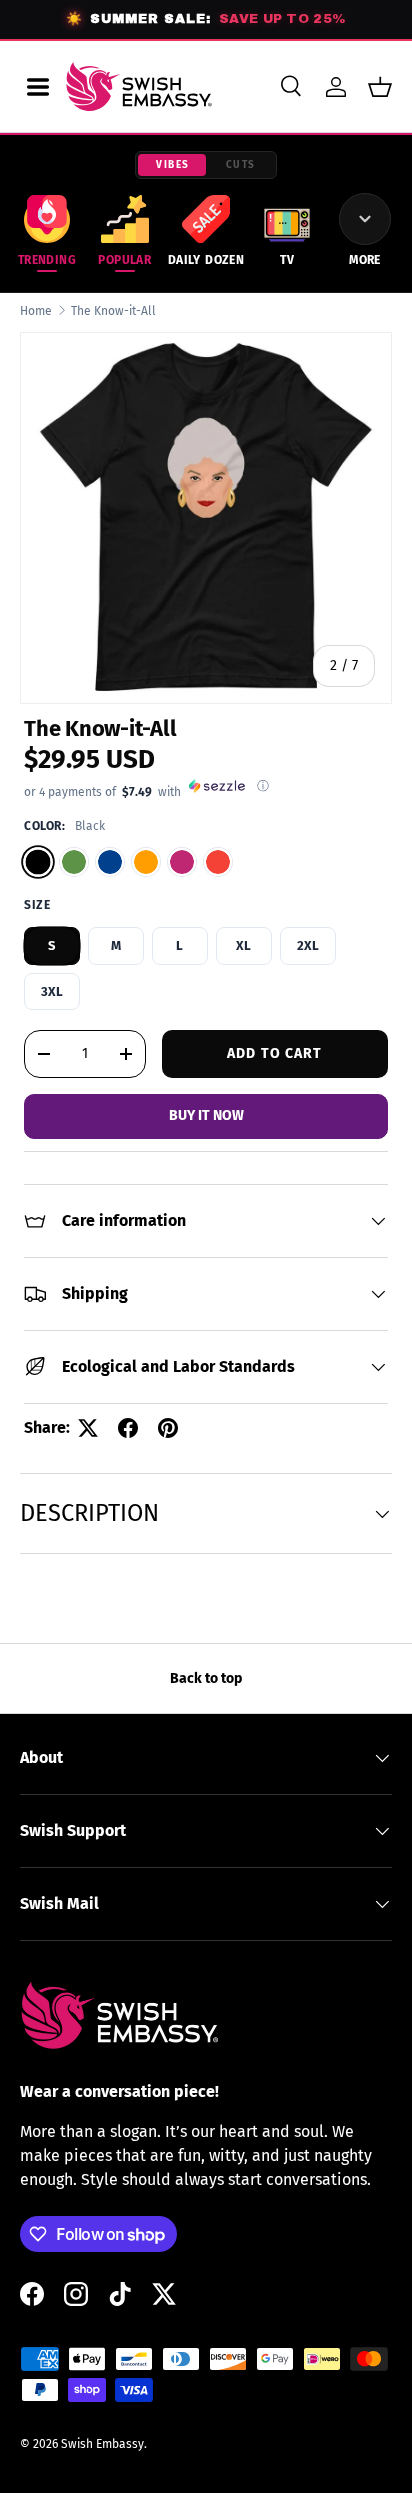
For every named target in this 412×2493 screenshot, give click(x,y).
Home (36, 311)
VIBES (173, 165)
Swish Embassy (102, 2444)
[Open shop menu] (38, 87)
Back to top (206, 1678)
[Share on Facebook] (128, 1428)
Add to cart (274, 1053)
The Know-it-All (113, 311)
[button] (380, 87)
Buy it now (206, 1115)
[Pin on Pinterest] (168, 1428)
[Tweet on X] (88, 1428)
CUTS (241, 165)
